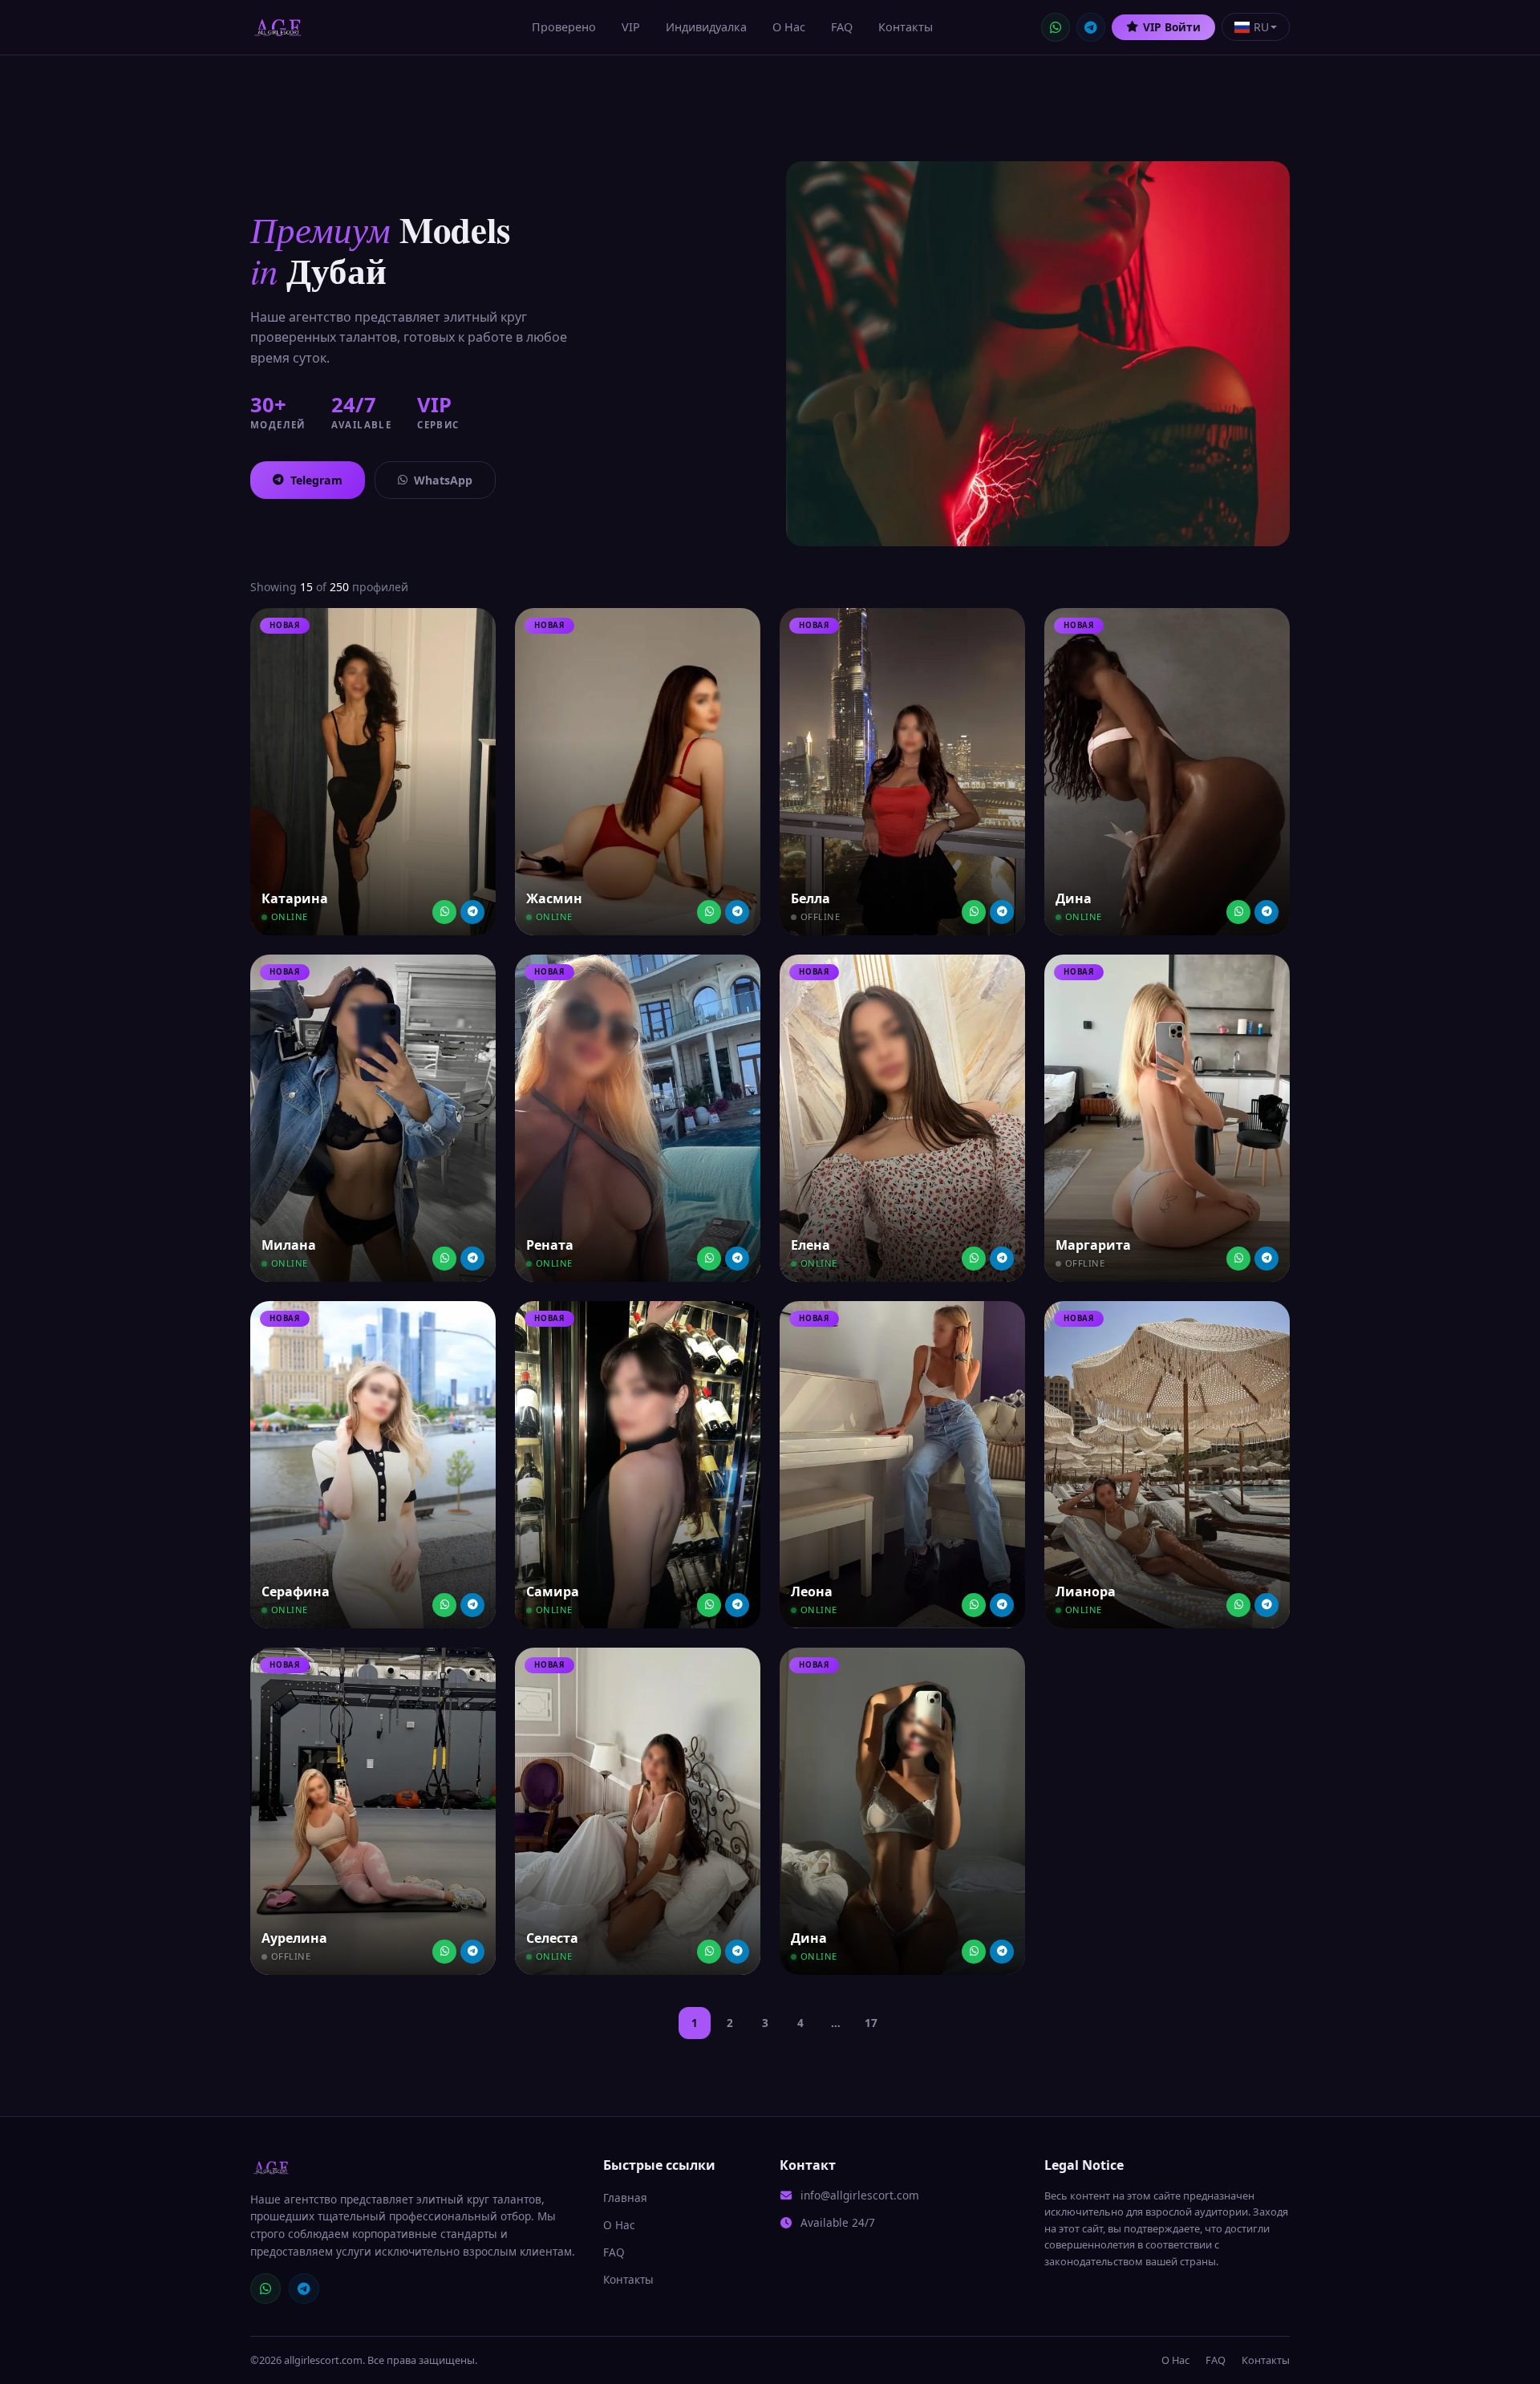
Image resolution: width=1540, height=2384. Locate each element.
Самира (553, 1591)
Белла (811, 898)
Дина (1074, 898)
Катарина (295, 898)
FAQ (842, 27)
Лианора (1086, 1591)
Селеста (552, 1938)
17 (871, 2023)
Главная (625, 2197)
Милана (289, 1245)
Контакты (906, 27)
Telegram (316, 480)
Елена (811, 1245)
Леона (812, 1591)
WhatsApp (443, 480)
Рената (550, 1245)
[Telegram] (1091, 27)
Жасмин (554, 898)
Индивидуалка (706, 27)
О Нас (789, 27)
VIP (631, 27)
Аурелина (294, 1938)
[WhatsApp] (1056, 27)
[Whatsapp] (444, 912)
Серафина (296, 1591)
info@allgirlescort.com (860, 2195)
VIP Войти (1172, 27)
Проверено (564, 27)
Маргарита (1093, 1245)
